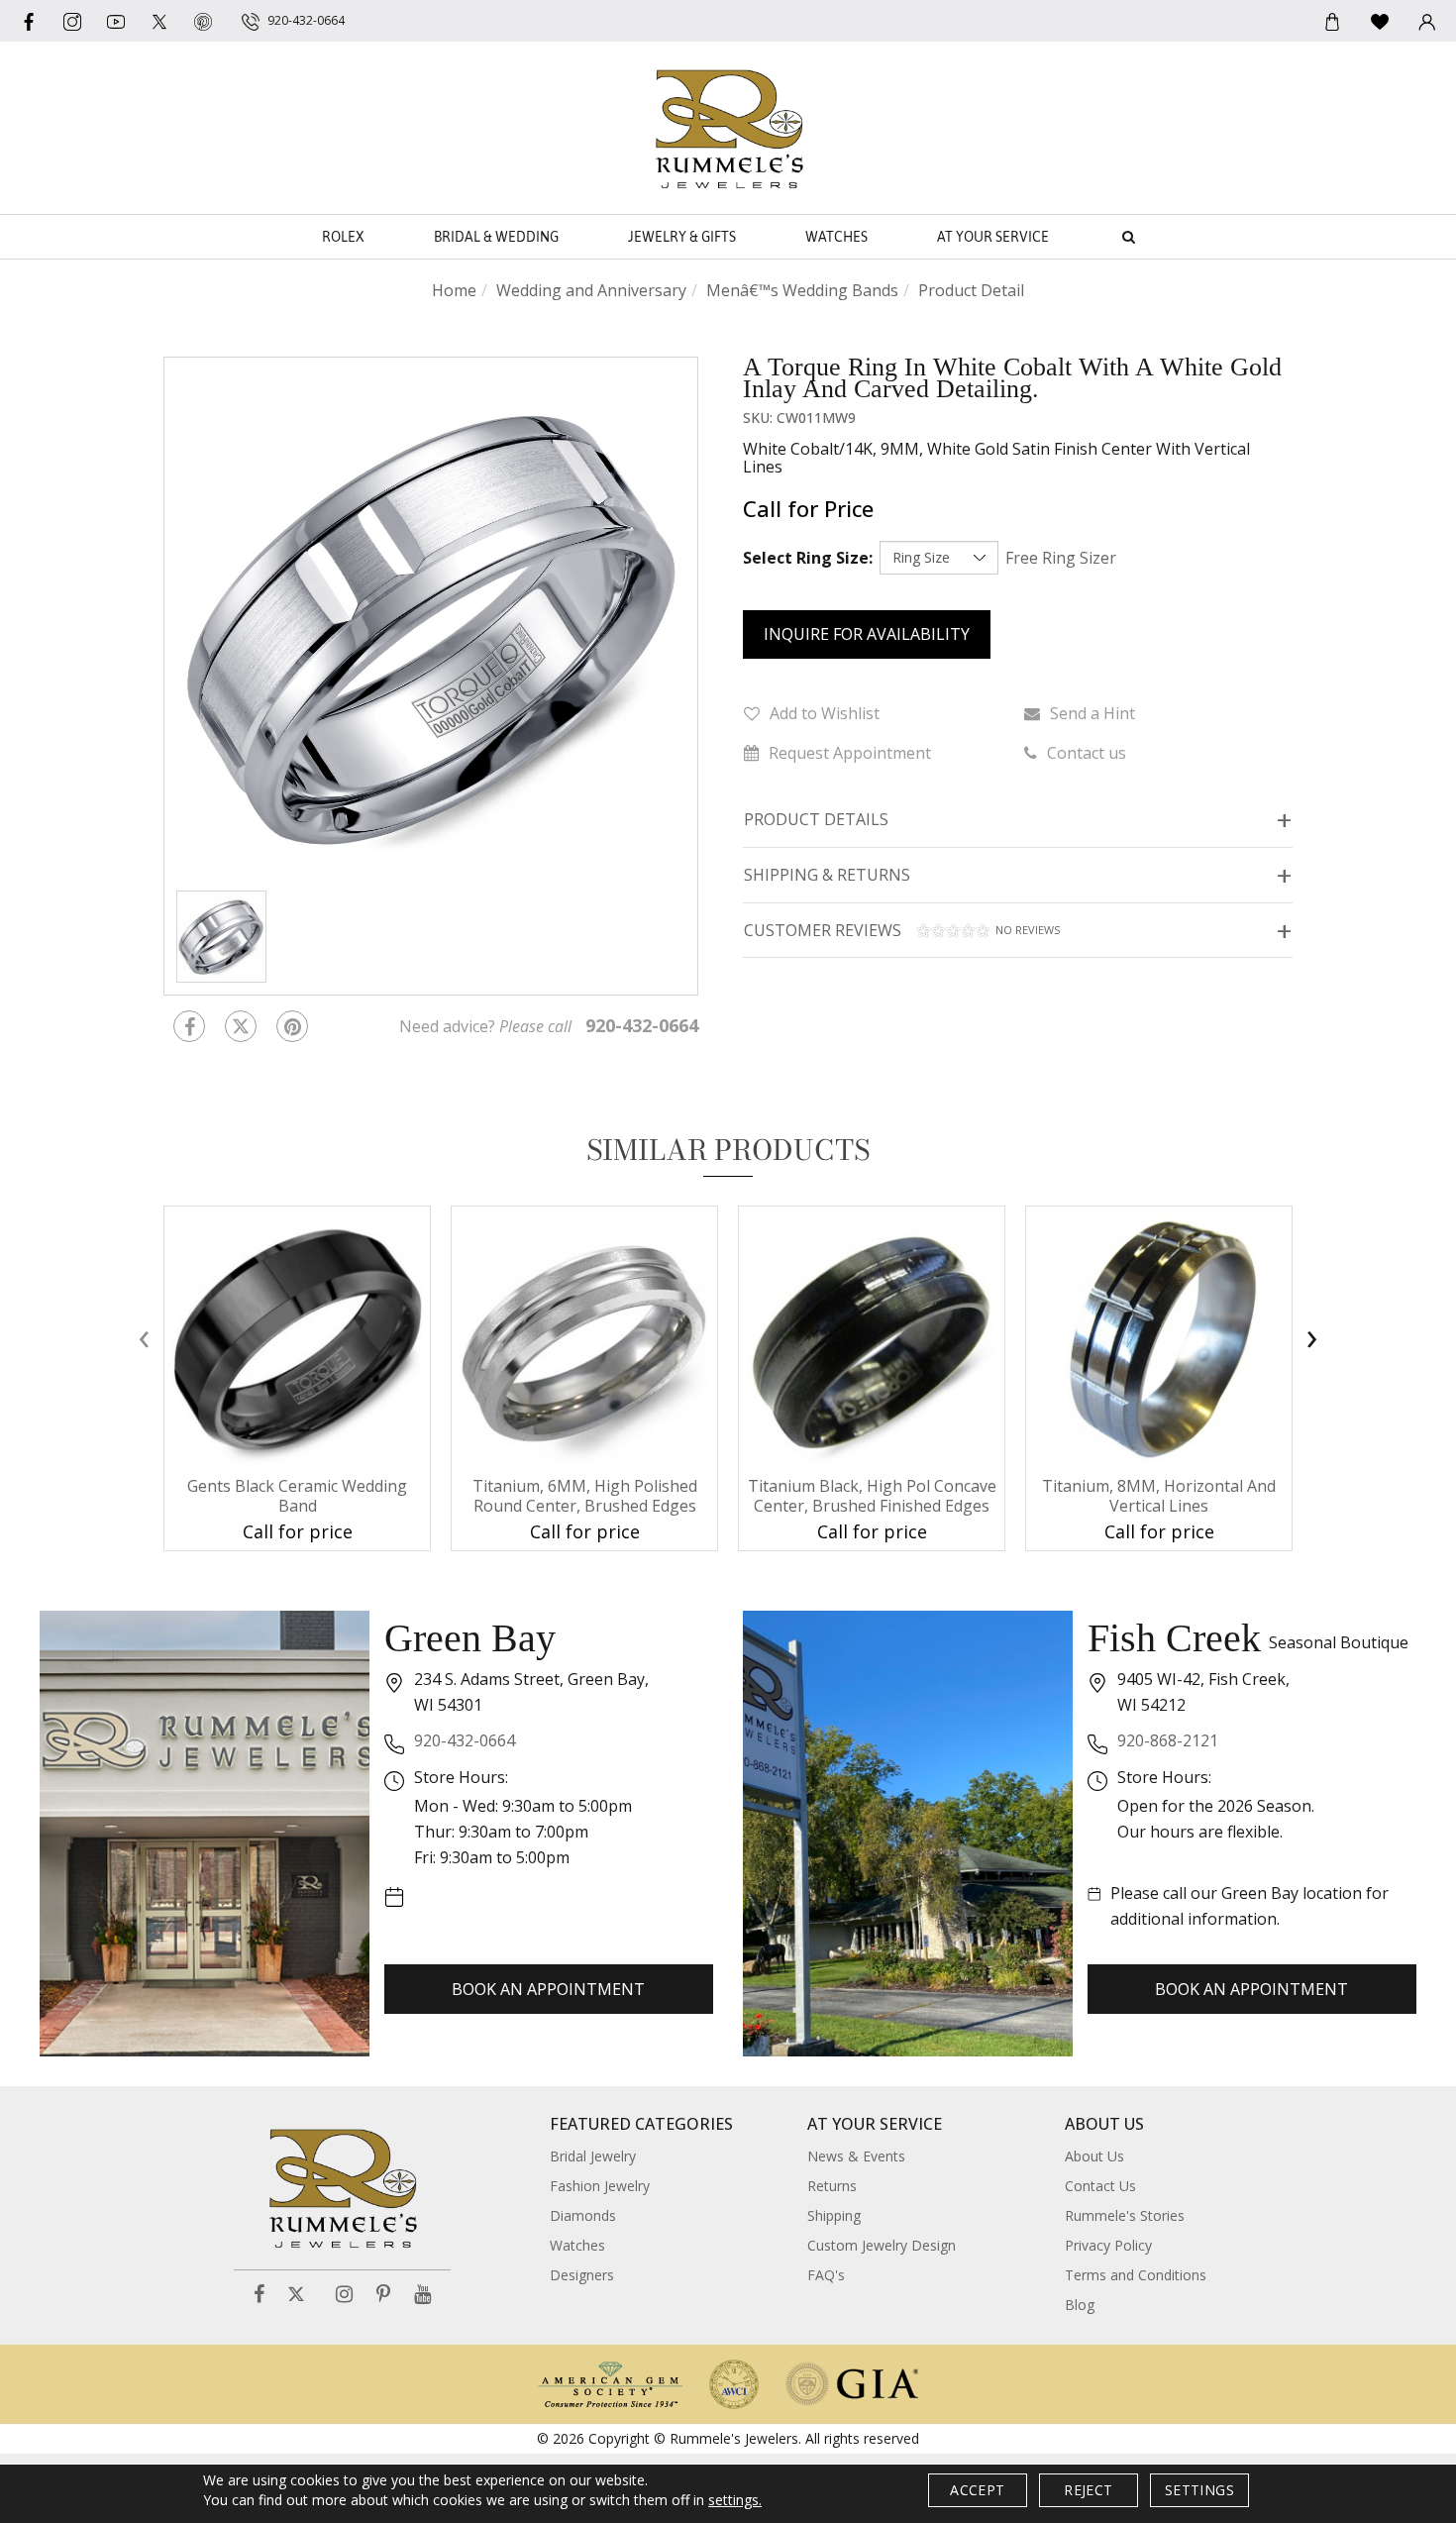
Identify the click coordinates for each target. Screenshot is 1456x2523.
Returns (832, 2186)
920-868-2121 (1168, 1740)
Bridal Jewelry (593, 2156)
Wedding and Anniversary (591, 290)
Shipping (834, 2215)
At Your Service (993, 237)
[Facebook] (29, 21)
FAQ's (826, 2275)
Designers (582, 2275)
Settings (1199, 2490)
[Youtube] (116, 21)
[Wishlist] (1380, 21)
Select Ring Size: (808, 558)
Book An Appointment (548, 1989)
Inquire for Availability (867, 634)
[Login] (1427, 21)
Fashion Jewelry (600, 2186)
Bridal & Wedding (496, 237)
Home (454, 290)
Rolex (343, 237)
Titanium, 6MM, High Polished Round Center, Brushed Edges (585, 1496)
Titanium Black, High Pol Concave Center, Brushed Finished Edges (872, 1496)
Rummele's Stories (1125, 2215)
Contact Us (1100, 2186)
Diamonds (583, 2215)
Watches (836, 237)
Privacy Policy (1108, 2245)
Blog (1080, 2305)
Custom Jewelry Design (882, 2245)
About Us (1094, 2156)
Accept (977, 2490)
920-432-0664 (465, 1740)
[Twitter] (159, 21)
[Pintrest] (292, 1026)
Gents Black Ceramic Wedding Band (297, 1496)
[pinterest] (203, 21)
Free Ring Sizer (1061, 558)
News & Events (856, 2156)
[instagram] (72, 21)
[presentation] (144, 1338)
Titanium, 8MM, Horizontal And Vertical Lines (1159, 1496)
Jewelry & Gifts (682, 237)
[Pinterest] (383, 2295)
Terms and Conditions (1136, 2275)
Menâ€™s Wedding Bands (802, 290)
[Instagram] (344, 2295)
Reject (1088, 2490)
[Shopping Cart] (1332, 21)
